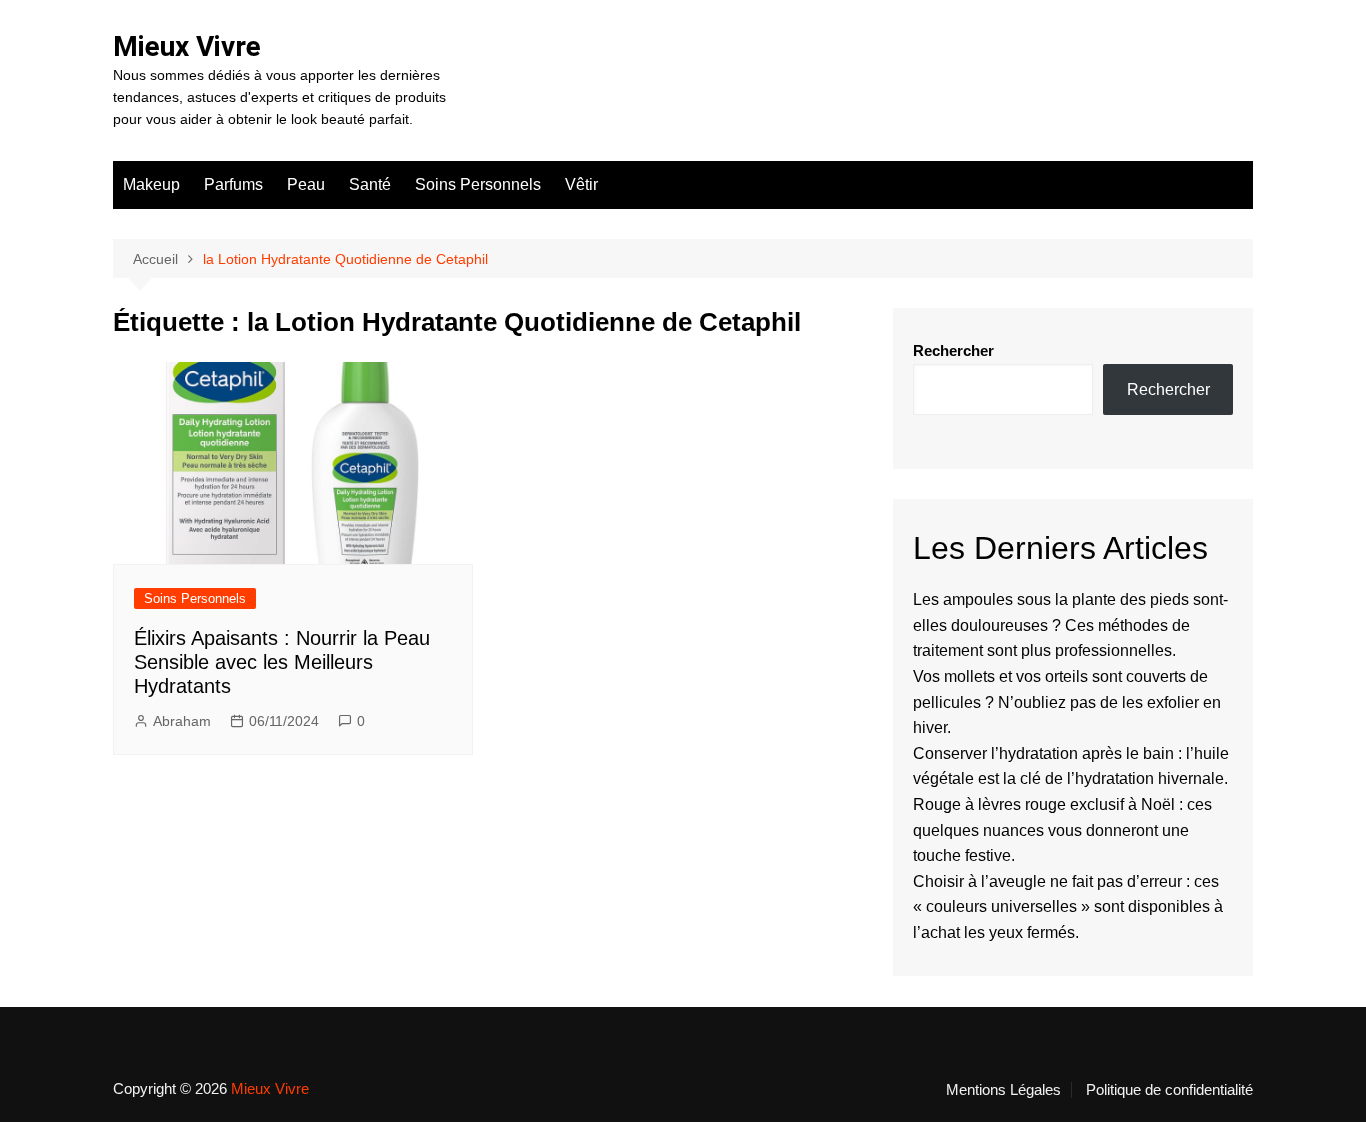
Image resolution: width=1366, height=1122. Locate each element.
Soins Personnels (478, 184)
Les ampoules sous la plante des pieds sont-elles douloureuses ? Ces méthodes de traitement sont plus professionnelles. (1070, 625)
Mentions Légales (1003, 1090)
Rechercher (953, 350)
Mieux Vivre (187, 46)
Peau (306, 184)
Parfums (233, 184)
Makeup (151, 184)
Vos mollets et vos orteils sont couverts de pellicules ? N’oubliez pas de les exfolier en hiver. (1067, 702)
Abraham (182, 721)
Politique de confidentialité (1169, 1090)
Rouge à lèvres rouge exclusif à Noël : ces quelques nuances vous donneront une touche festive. (1062, 830)
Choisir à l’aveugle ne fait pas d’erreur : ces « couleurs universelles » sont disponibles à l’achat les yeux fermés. (1068, 907)
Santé (370, 184)
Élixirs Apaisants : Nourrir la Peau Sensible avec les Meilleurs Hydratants (282, 662)
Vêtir (581, 184)
